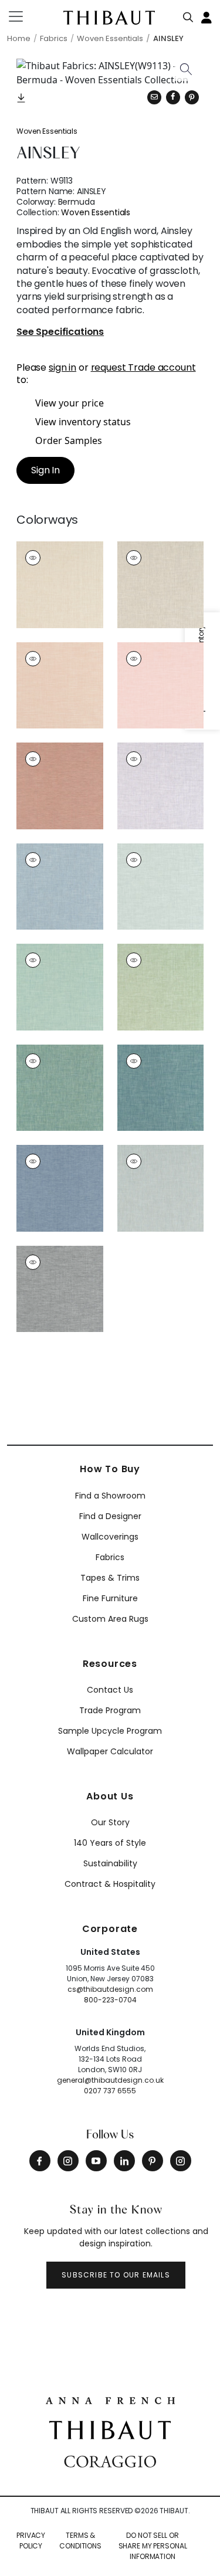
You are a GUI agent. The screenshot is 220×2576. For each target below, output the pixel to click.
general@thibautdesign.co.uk (110, 2080)
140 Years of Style (110, 1843)
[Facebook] (40, 2161)
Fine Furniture (110, 1598)
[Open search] (188, 15)
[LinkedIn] (124, 2161)
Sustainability (110, 1863)
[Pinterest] (192, 97)
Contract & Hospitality (110, 1884)
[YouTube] (96, 2161)
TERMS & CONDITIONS (80, 2541)
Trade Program (110, 1710)
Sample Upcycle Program (110, 1731)
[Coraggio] (110, 2460)
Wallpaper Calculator (110, 1751)
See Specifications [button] (60, 332)
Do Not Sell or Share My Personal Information (153, 2546)
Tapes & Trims (110, 1578)
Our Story (110, 1822)
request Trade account (143, 367)
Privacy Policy (31, 2541)
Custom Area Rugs (110, 1619)
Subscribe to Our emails (116, 2275)
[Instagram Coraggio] (181, 2161)
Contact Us (110, 1690)
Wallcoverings (110, 1537)
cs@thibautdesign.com (110, 1989)
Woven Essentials (47, 131)
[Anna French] (110, 2399)
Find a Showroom (110, 1496)
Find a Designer (110, 1516)
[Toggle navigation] (23, 16)
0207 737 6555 (110, 2091)
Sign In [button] (45, 470)
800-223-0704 (110, 2000)
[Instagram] (68, 2161)
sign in (62, 367)
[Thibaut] (110, 2429)
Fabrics (110, 1557)
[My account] (207, 16)
